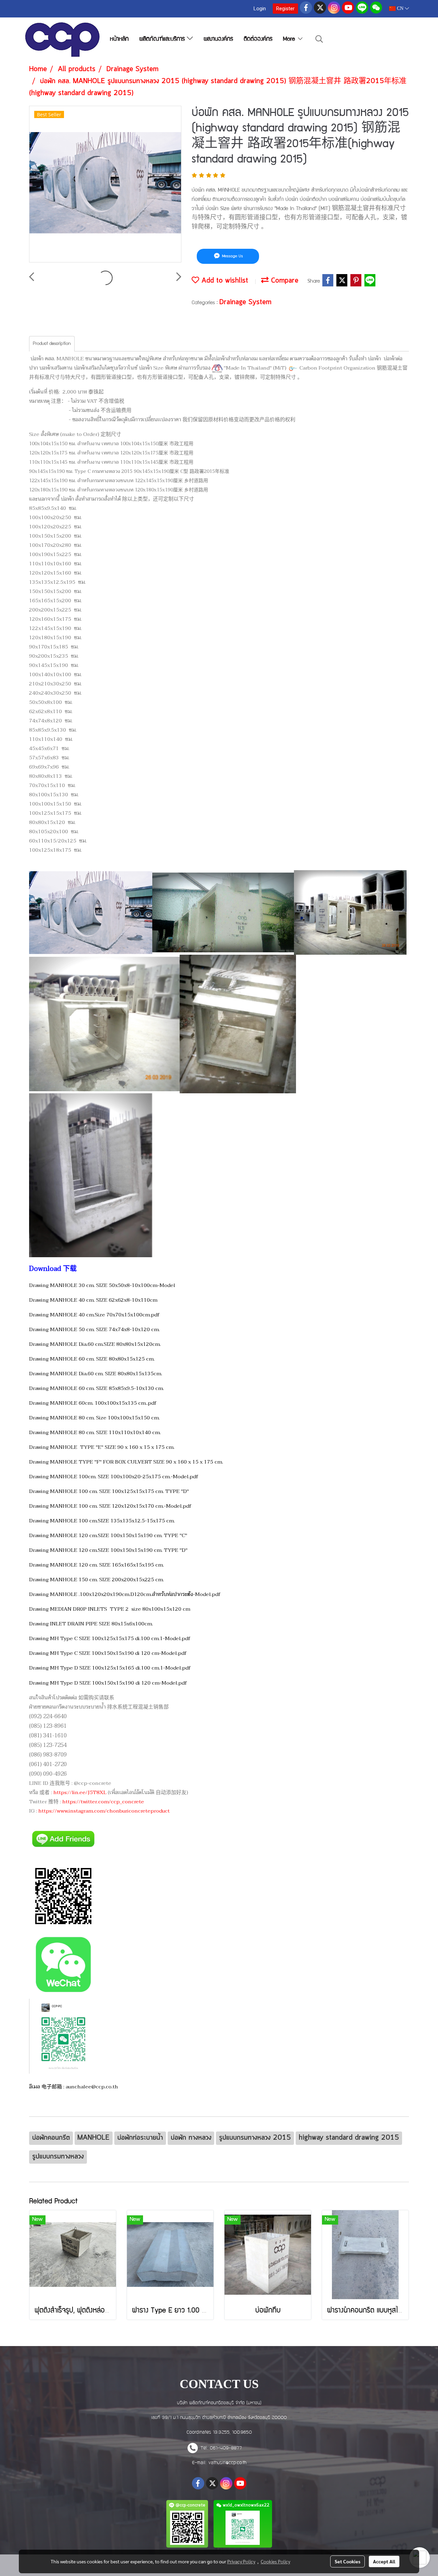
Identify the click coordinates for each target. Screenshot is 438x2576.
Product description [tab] (52, 344)
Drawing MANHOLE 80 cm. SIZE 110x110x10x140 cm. (95, 1432)
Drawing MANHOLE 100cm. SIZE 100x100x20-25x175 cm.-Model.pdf (114, 1477)
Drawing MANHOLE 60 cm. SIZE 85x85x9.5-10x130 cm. (96, 1388)
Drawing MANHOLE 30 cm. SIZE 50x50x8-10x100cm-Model (102, 1285)
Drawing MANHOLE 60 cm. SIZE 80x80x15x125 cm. (92, 1359)
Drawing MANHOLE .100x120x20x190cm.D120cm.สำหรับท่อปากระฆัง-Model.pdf (125, 1594)
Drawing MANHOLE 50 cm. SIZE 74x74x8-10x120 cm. (94, 1329)
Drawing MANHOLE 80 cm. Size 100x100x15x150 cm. (94, 1418)
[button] (319, 40)
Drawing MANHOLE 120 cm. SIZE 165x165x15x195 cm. (96, 1565)
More (290, 40)
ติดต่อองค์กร (258, 40)
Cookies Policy (275, 2561)
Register (285, 9)
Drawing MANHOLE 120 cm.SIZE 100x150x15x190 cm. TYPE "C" (108, 1535)
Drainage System (245, 302)
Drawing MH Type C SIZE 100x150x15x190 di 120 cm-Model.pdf (108, 1653)
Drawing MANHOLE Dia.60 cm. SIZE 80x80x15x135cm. (96, 1374)
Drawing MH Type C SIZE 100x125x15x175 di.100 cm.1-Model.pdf (110, 1638)
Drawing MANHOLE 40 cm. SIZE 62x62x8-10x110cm (93, 1300)
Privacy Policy (241, 2561)
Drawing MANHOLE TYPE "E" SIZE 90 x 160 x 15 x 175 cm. (102, 1447)
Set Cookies (347, 2561)
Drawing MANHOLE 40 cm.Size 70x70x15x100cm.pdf (94, 1315)
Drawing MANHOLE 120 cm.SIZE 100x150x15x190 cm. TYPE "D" (108, 1550)
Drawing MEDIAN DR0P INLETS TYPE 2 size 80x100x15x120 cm (110, 1609)
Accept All (384, 2561)
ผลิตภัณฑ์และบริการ (163, 40)
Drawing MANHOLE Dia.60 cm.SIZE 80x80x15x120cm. (95, 1344)
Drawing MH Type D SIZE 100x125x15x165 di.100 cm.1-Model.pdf (110, 1668)
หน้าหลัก (119, 40)
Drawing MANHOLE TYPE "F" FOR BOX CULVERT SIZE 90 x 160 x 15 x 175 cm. (126, 1462)
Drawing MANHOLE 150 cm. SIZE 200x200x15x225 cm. (96, 1580)
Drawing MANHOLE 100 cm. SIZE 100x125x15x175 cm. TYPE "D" (109, 1491)
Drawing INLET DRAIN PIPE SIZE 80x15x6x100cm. (91, 1624)
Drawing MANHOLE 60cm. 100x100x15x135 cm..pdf (93, 1403)
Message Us (232, 256)
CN (400, 8)
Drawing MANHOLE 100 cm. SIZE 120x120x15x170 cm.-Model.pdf (110, 1506)
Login (260, 9)
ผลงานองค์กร (218, 40)
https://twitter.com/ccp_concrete (103, 1802)
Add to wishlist (224, 281)
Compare (284, 281)
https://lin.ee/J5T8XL (80, 1792)
